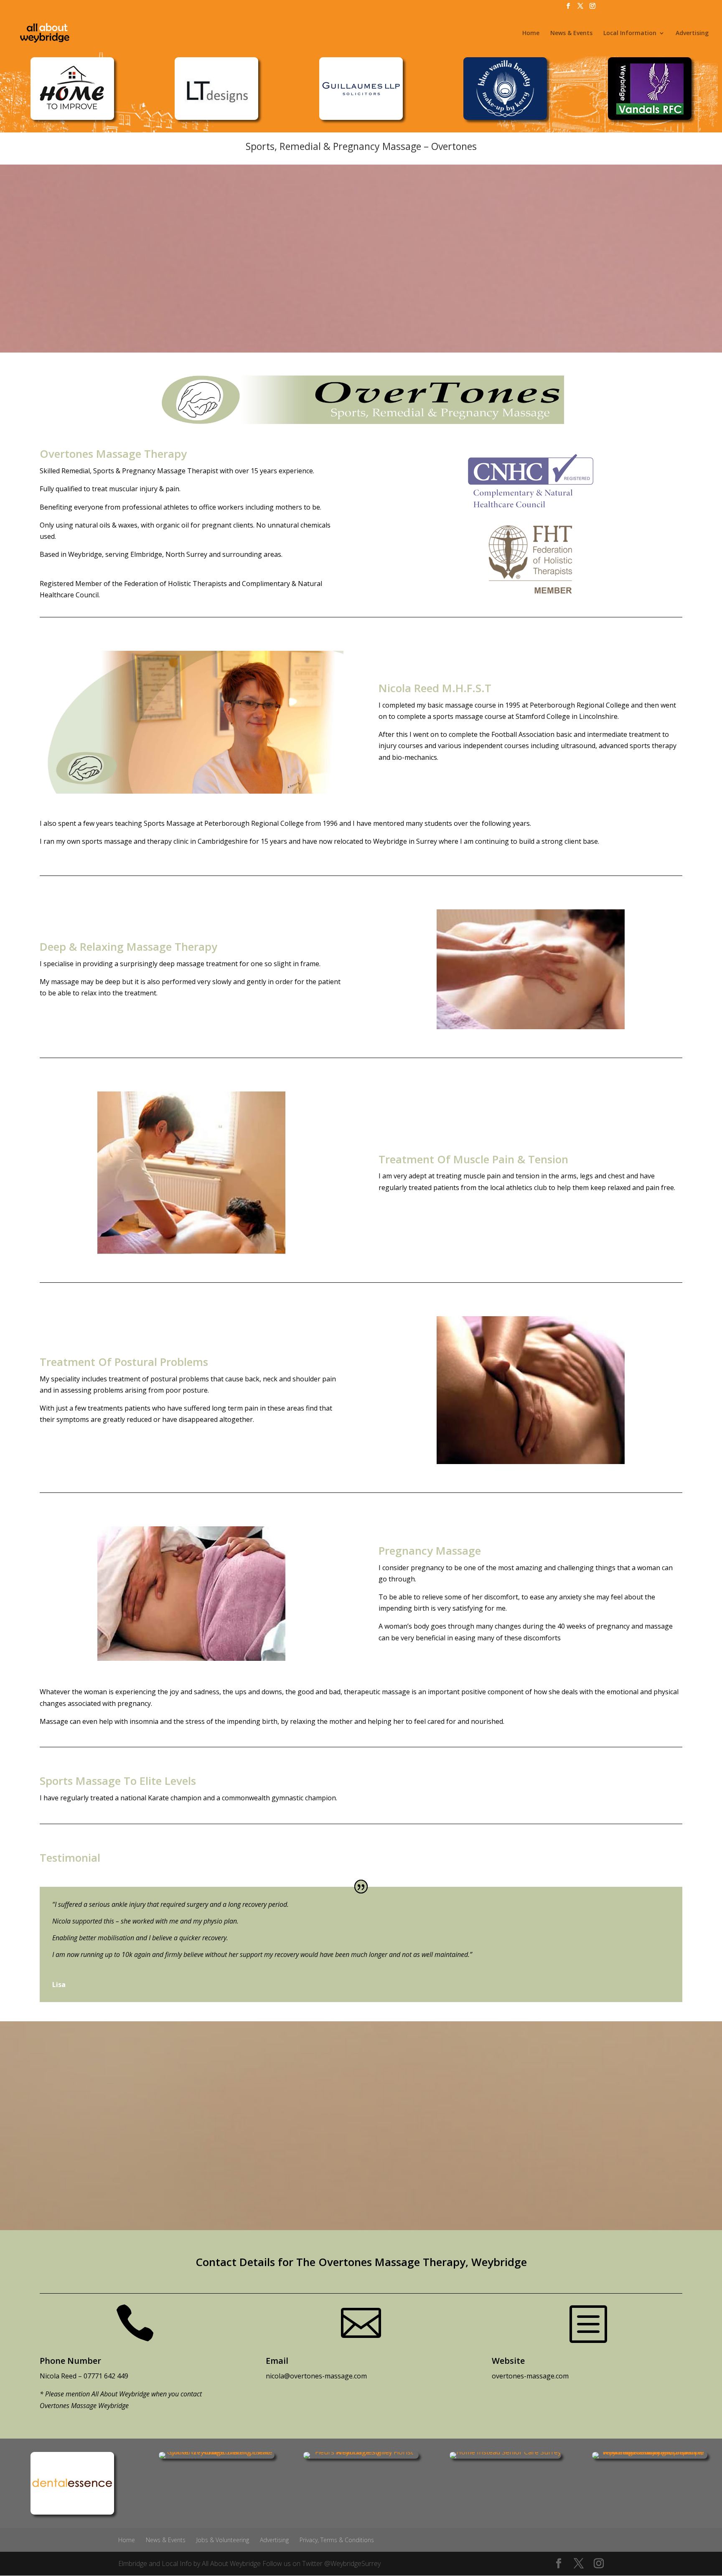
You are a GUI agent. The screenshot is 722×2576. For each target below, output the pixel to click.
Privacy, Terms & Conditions (337, 2540)
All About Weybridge (231, 2563)
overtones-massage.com (530, 2376)
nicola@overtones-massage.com (316, 2376)
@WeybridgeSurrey (352, 2563)
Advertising (692, 33)
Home (531, 33)
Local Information (630, 33)
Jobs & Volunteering (223, 2540)
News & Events (571, 33)
